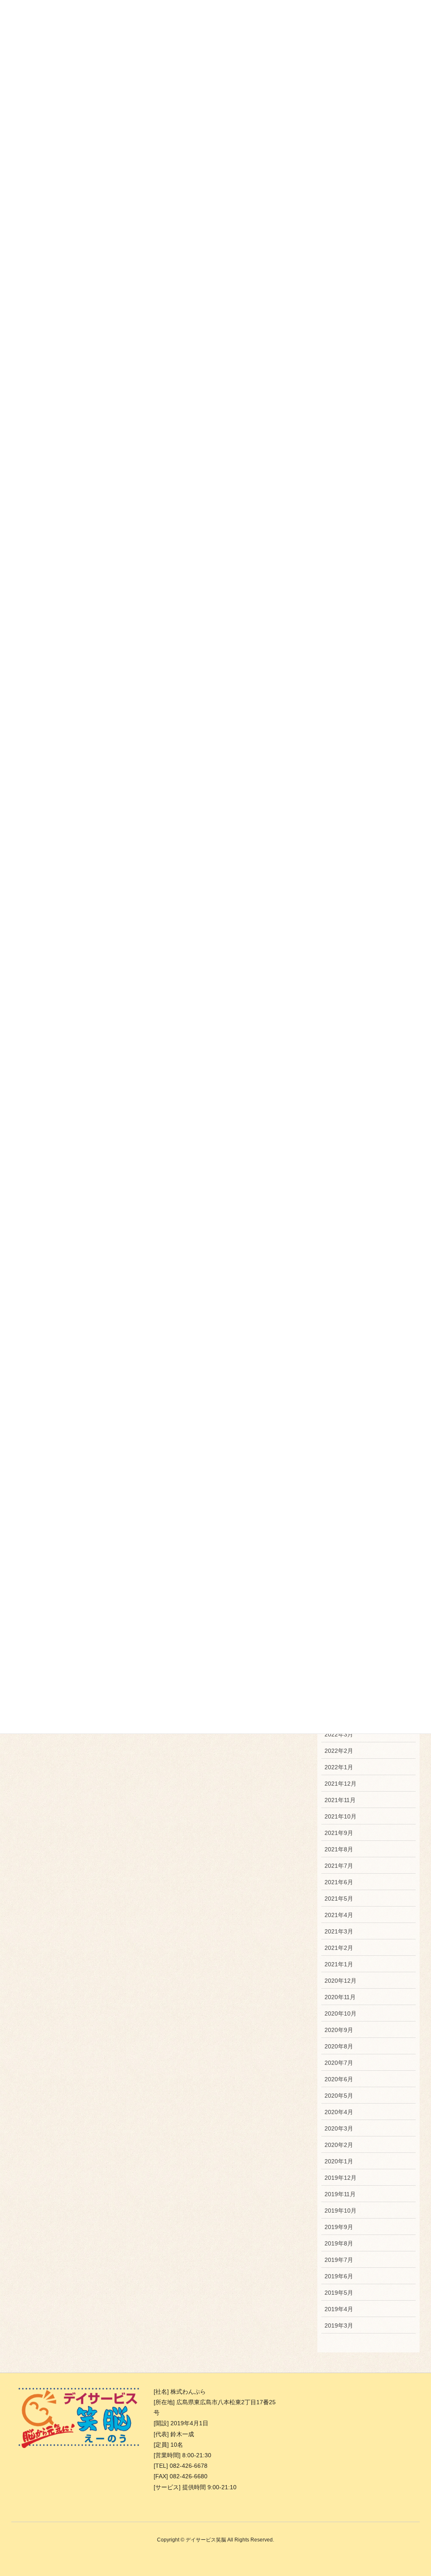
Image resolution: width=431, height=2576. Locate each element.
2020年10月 (341, 2013)
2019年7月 (339, 2260)
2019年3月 (339, 2325)
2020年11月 (340, 1997)
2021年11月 (340, 1800)
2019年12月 (341, 2178)
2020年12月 (341, 1981)
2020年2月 (339, 2145)
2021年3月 (339, 1931)
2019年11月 (340, 2194)
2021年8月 (339, 1849)
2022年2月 (339, 1751)
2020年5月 (339, 2096)
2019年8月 (339, 2243)
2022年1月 (339, 1767)
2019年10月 (341, 2211)
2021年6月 (339, 1882)
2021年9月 (339, 1833)
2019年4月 (339, 2309)
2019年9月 (339, 2227)
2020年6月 (339, 2079)
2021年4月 (339, 1915)
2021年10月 (341, 1816)
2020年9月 (339, 2030)
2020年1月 (339, 2161)
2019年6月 (339, 2276)
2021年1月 (339, 1964)
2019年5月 (339, 2293)
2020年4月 (339, 2112)
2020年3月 (339, 2128)
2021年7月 (339, 1866)
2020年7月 (339, 2063)
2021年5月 (339, 1899)
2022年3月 (339, 1734)
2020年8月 (339, 2046)
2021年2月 (339, 1948)
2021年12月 (341, 1784)
